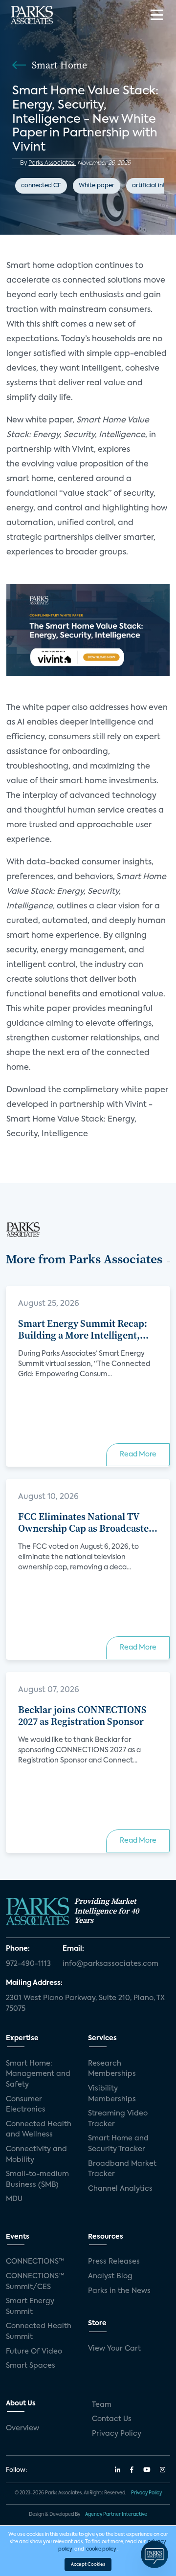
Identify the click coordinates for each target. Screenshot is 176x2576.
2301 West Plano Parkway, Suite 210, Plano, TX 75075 (85, 2004)
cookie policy (101, 2549)
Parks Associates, (52, 163)
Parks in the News (119, 2291)
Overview (22, 2428)
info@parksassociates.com (110, 1964)
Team (102, 2405)
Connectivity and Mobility (36, 2155)
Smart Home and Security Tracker (118, 2144)
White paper (97, 186)
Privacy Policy (117, 2434)
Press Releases (114, 2262)
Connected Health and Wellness (39, 2130)
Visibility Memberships (112, 2094)
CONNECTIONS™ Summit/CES (35, 2282)
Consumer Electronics (26, 2105)
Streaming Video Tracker (118, 2119)
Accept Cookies (88, 2565)
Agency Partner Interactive (116, 2515)
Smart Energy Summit (30, 2307)
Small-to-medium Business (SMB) (37, 2180)
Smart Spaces (31, 2366)
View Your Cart (114, 2349)
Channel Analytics (120, 2189)
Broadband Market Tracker (122, 2169)
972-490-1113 (28, 1964)
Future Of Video (34, 2352)
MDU (14, 2199)
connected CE (41, 186)
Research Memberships (112, 2069)
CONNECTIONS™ (35, 2262)
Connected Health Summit (39, 2332)
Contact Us (112, 2419)
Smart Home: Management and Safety (38, 2074)
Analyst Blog (110, 2276)
